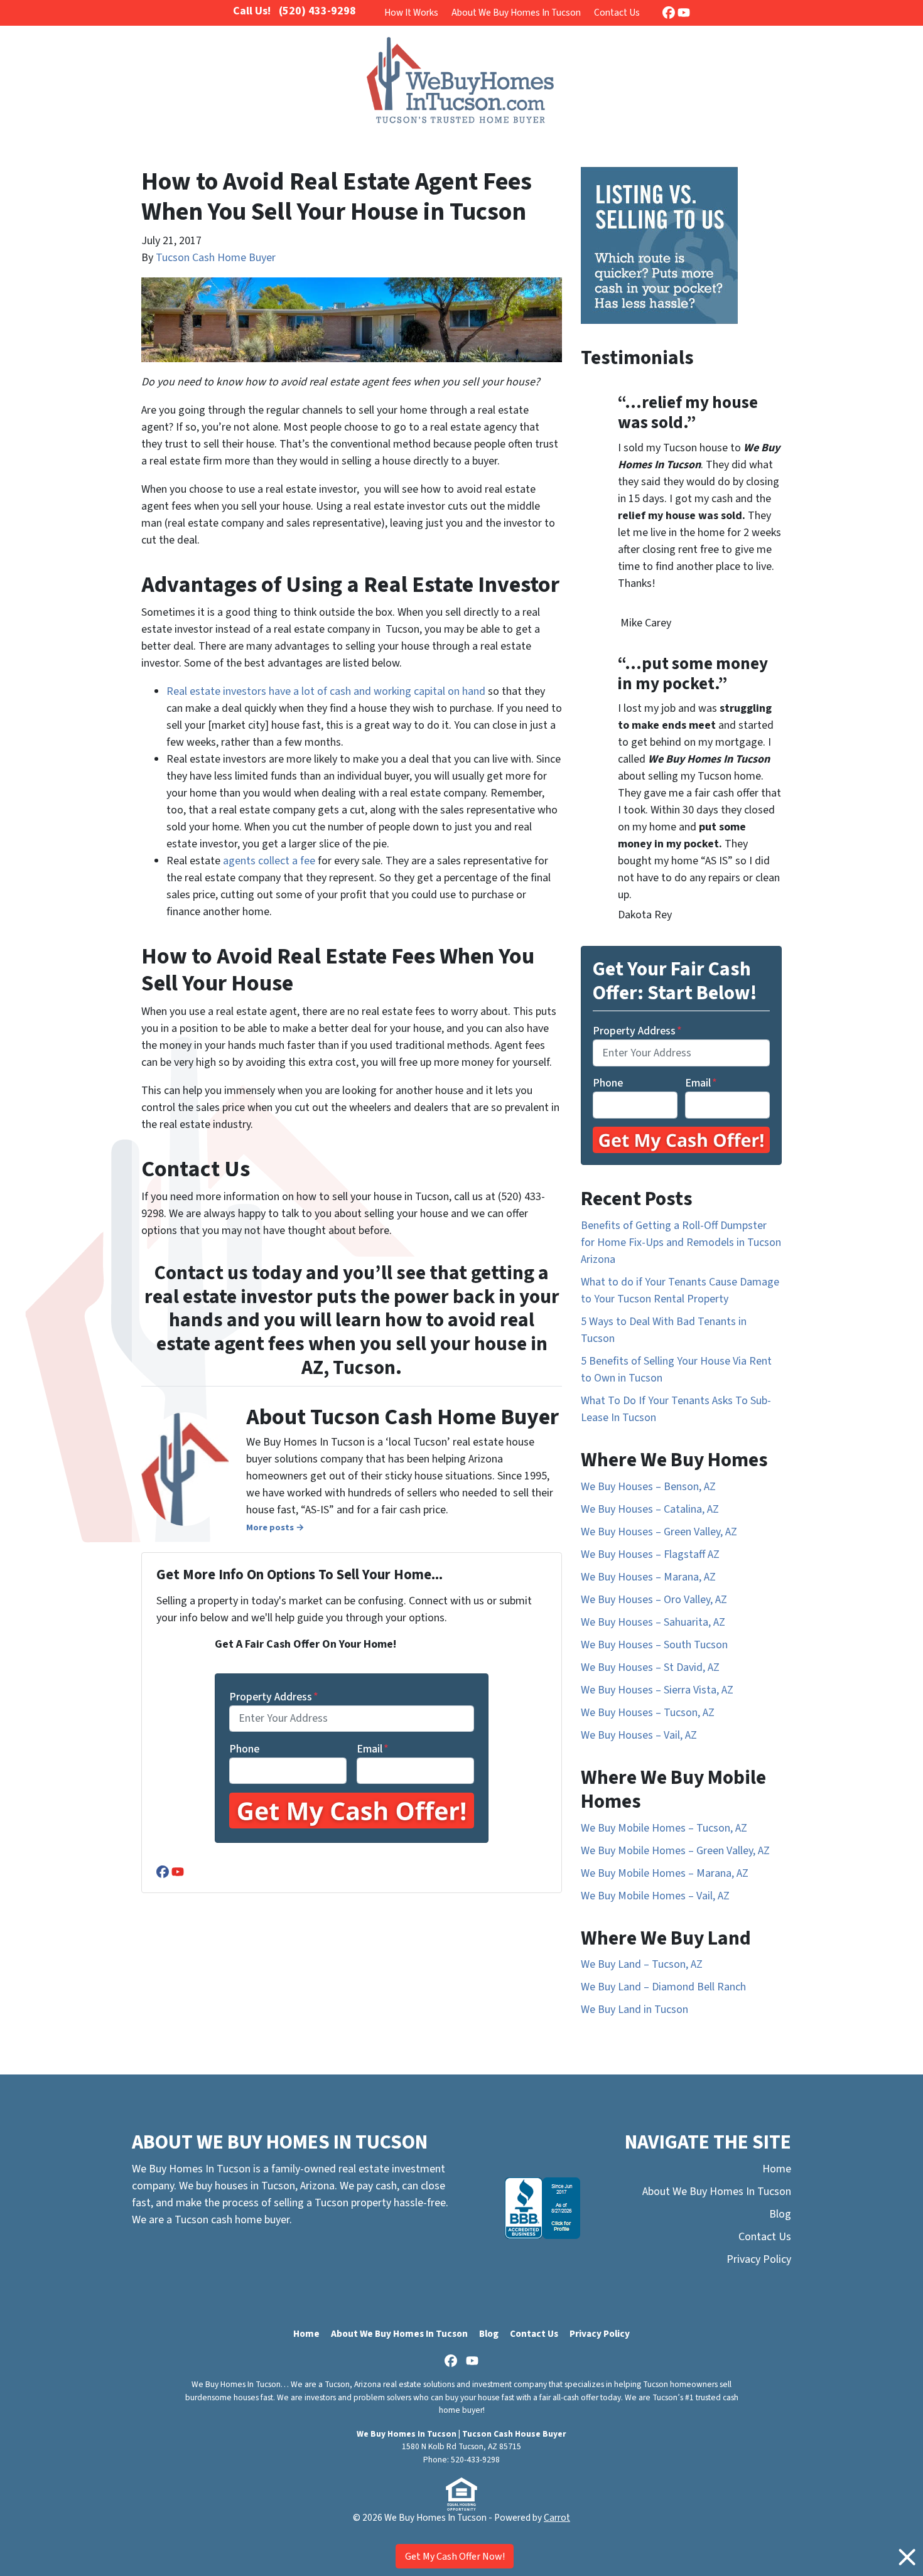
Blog (780, 2214)
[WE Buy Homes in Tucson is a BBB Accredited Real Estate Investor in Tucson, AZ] (542, 2208)
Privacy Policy (759, 2259)
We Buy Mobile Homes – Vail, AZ (655, 1896)
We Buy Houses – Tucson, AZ (648, 1713)
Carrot (557, 2518)
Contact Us (617, 13)
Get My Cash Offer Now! (455, 2557)
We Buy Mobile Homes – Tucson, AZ (664, 1828)
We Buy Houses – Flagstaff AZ (650, 1554)
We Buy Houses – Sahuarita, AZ (653, 1622)
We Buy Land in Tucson (634, 2010)
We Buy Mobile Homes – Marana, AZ (665, 1873)
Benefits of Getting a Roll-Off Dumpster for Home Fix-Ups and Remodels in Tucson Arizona (681, 1242)
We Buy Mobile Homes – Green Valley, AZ (675, 1851)
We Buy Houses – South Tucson (654, 1645)
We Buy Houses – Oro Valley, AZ (654, 1600)
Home (777, 2169)
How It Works (411, 13)
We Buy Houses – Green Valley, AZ (659, 1532)
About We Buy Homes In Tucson (516, 13)
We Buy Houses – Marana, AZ (648, 1577)
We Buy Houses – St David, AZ (650, 1667)
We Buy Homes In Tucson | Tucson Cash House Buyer (462, 2434)
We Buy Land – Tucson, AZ (642, 1964)
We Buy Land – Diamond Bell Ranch (663, 1987)
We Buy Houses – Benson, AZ (648, 1487)
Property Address (274, 1697)
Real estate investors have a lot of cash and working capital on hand (326, 691)
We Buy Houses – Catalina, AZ (650, 1509)
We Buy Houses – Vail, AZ (639, 1735)
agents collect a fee (269, 861)
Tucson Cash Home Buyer (216, 258)
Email (373, 1749)
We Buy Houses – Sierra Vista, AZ (657, 1690)
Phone (244, 1749)
